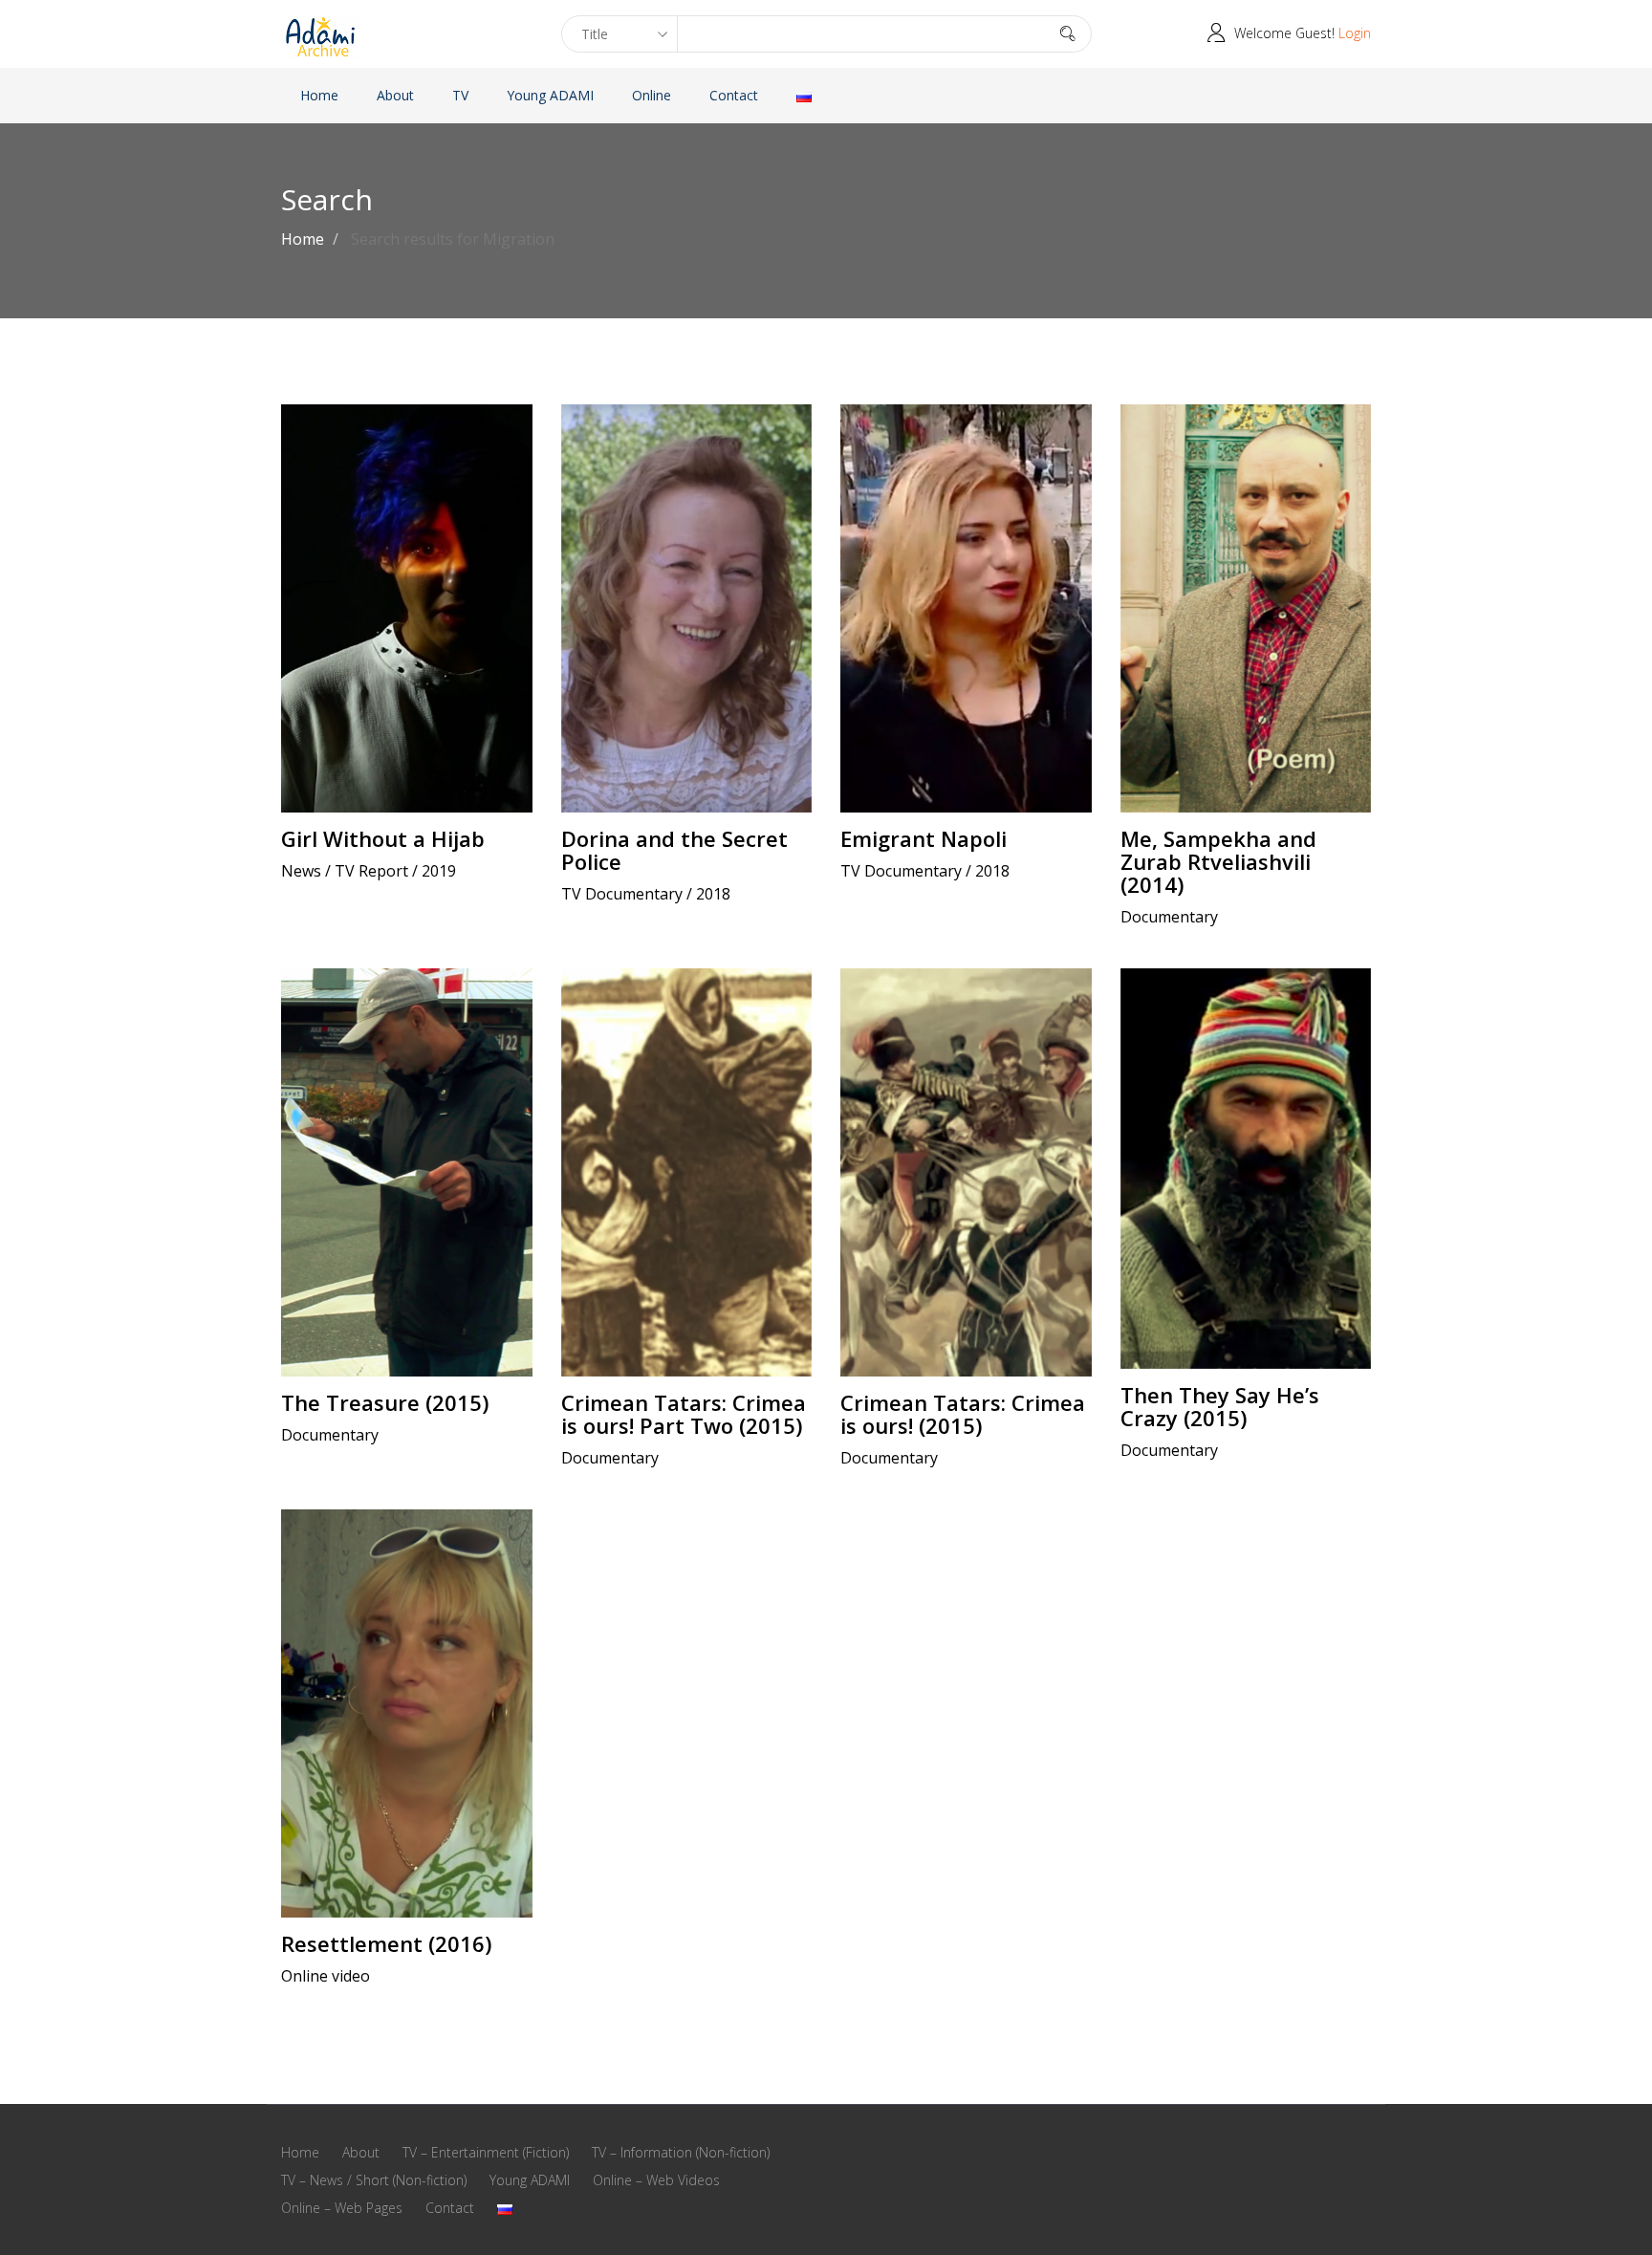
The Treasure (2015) (385, 1402)
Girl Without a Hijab (383, 838)
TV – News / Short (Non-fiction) (374, 2180)
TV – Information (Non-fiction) (681, 2152)
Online (652, 95)
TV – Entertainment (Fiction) (486, 2152)
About (395, 95)
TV (460, 95)
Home (319, 95)
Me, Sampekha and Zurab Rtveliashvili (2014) (1218, 861)
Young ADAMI (550, 95)
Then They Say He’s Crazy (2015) (1220, 1406)
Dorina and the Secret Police (674, 850)
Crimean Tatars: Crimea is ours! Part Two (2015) (684, 1414)
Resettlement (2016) (386, 1943)
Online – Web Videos (656, 2180)
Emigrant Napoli (924, 838)
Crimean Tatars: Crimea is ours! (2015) (963, 1414)
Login (1355, 33)
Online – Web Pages (342, 2208)
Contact (734, 95)
